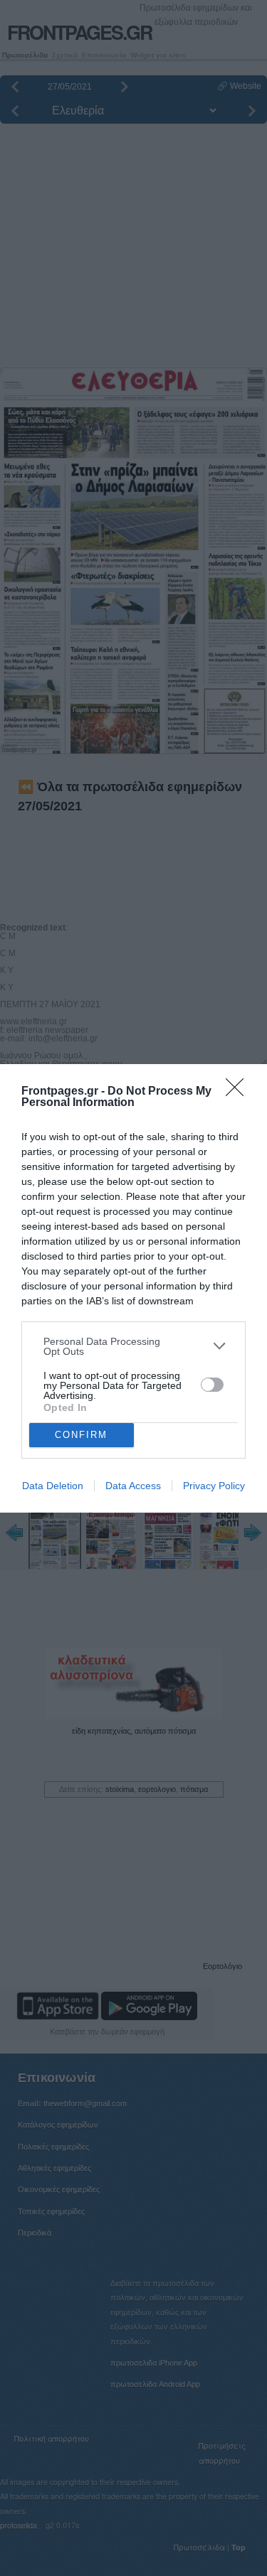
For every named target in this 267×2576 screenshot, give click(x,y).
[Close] (239, 1092)
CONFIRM (81, 1435)
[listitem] (133, 1346)
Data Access (133, 1486)
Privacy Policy (214, 1486)
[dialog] (133, 1288)
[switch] (212, 1385)
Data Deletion (53, 1486)
